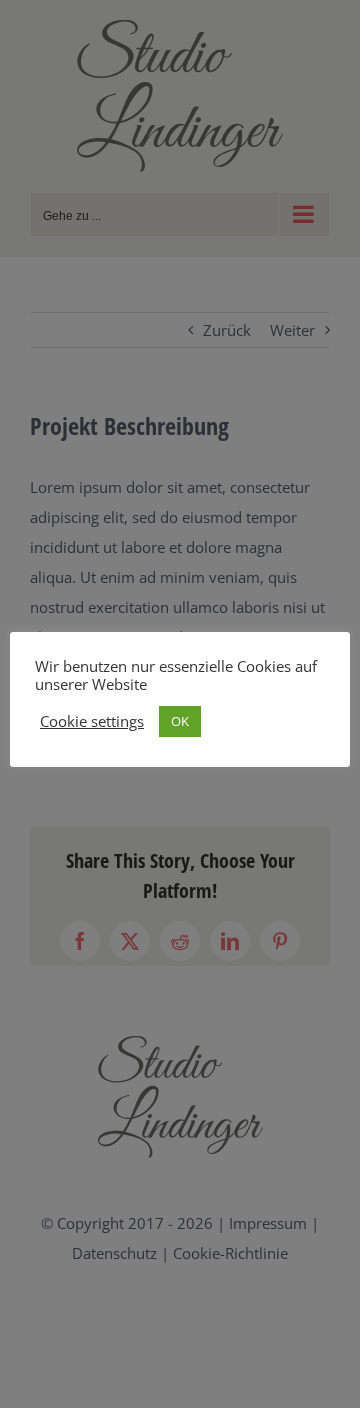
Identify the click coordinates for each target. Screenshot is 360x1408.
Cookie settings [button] (92, 721)
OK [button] (180, 721)
